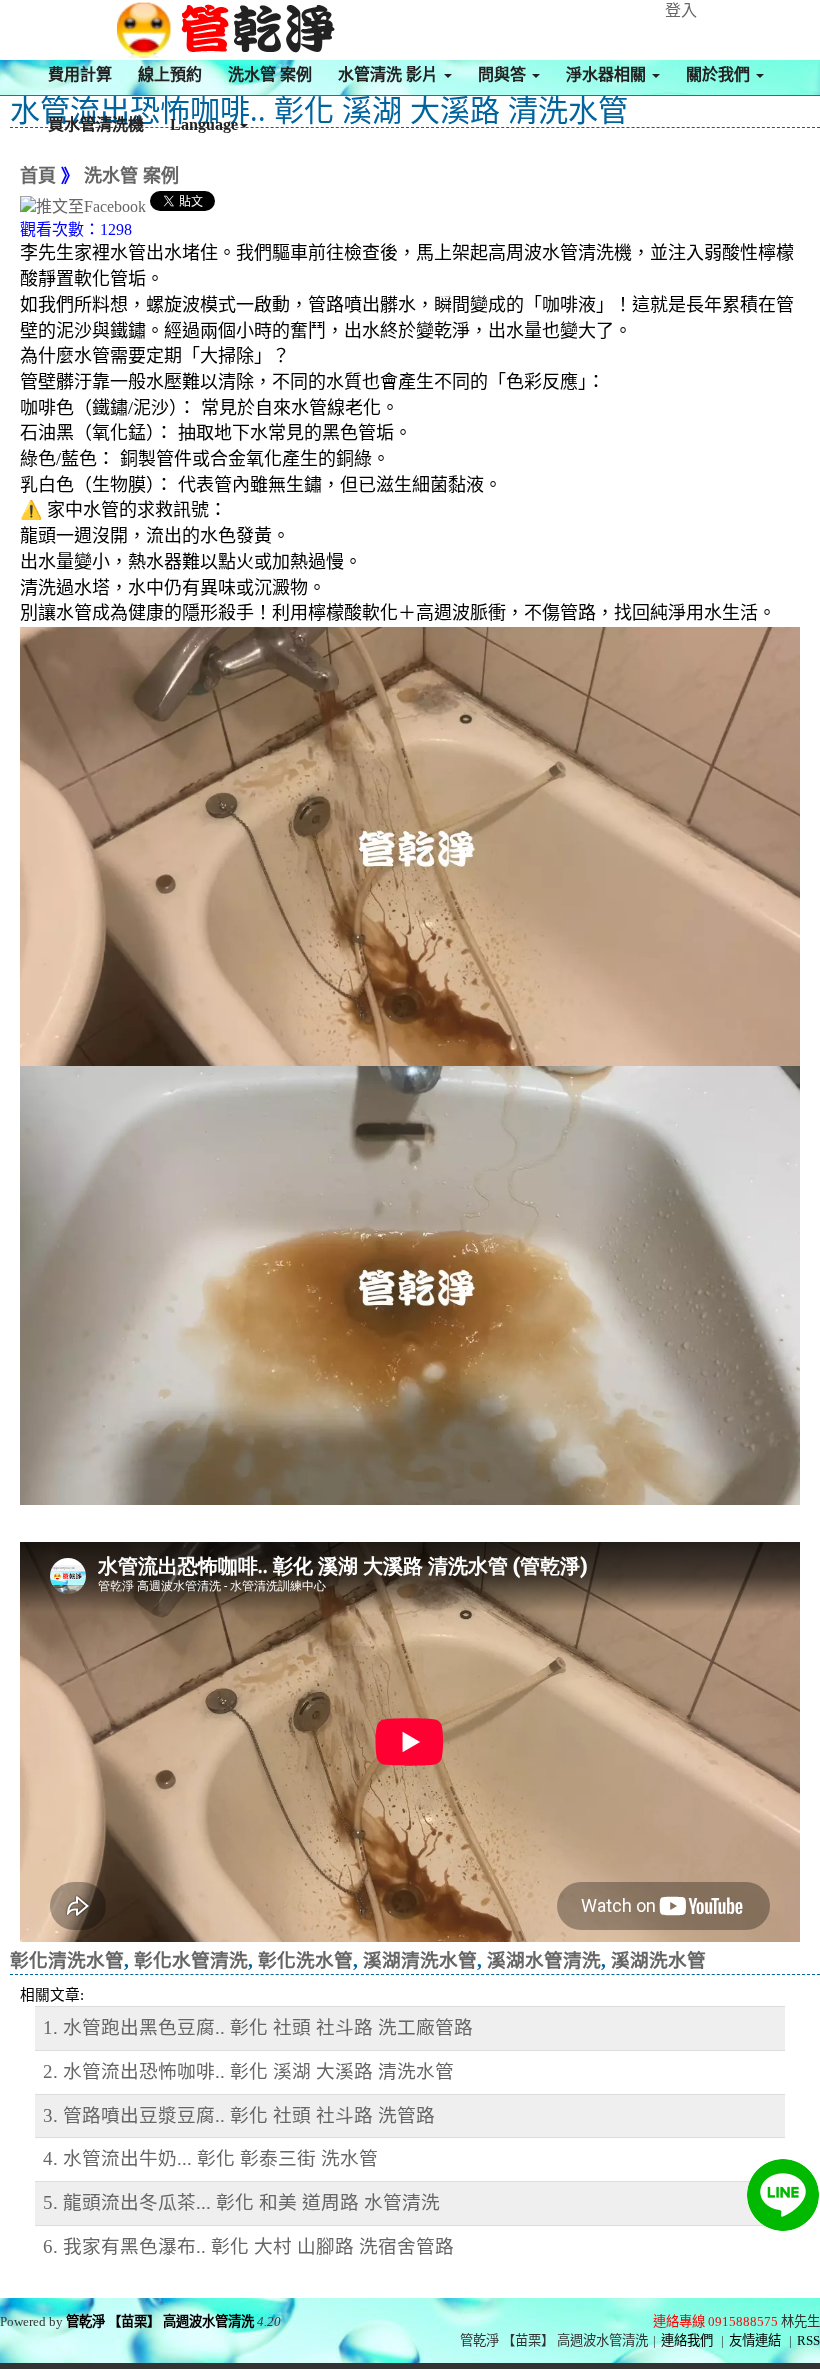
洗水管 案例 (270, 74)
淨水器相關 (608, 74)
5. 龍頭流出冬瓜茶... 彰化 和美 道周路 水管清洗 (241, 2202)
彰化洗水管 (305, 1960)
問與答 (504, 74)
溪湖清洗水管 (420, 1960)
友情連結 (755, 2340)
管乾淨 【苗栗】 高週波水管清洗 (160, 2321)
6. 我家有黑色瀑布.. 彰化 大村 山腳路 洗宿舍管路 (248, 2246)
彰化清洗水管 (67, 1960)
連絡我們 (687, 2340)
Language (204, 124)
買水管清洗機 (96, 124)
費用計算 (80, 74)
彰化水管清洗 (191, 1960)
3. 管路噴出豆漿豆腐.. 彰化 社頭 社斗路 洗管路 (239, 2115)
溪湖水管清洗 (544, 1960)
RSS (808, 2340)
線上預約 (170, 74)
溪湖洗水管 (658, 1960)
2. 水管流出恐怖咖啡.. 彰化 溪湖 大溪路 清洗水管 (248, 2071)
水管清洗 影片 (390, 74)
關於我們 (720, 74)
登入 (681, 10)
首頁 (38, 176)
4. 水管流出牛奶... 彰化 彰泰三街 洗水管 (210, 2158)
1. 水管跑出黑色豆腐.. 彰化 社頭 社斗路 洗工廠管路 (258, 2027)
